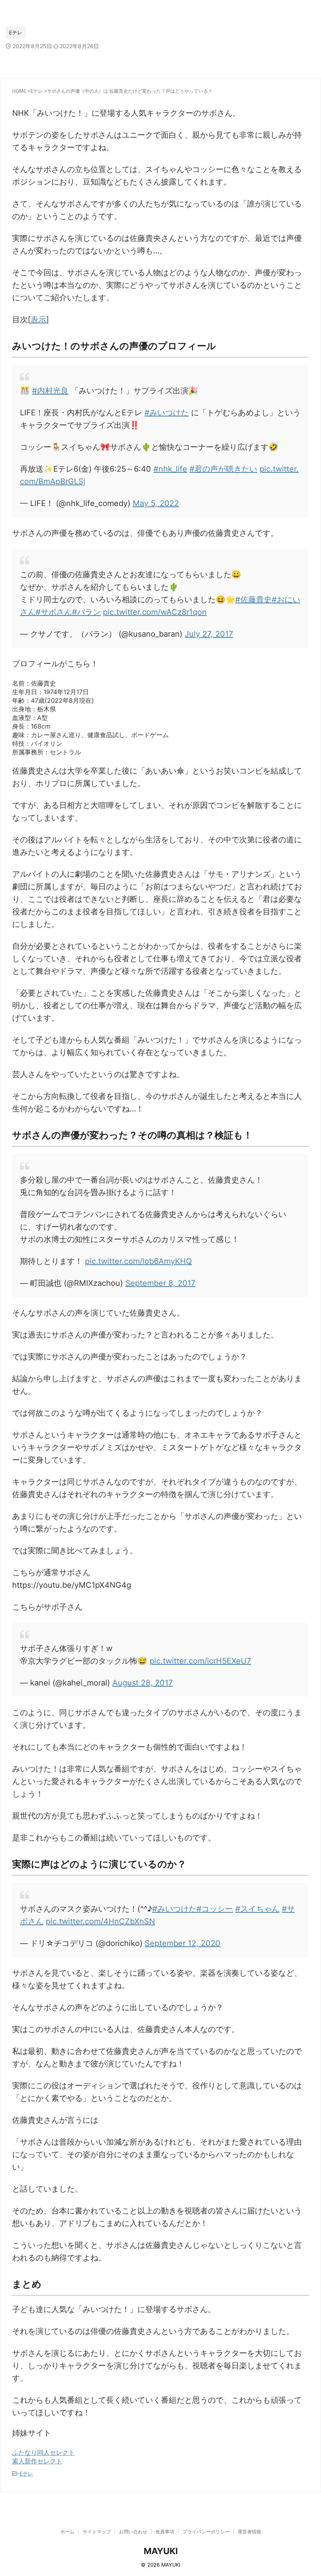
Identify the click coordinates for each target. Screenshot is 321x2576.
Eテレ (26, 2474)
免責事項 (165, 2532)
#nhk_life (170, 469)
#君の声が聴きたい (223, 469)
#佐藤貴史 (253, 600)
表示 (38, 320)
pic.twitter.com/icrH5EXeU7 (200, 1661)
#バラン (86, 612)
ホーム (67, 2532)
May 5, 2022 (156, 503)
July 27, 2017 (209, 634)
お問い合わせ (133, 2532)
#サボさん (54, 612)
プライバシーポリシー (206, 2532)
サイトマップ (97, 2532)
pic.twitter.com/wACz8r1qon (155, 612)
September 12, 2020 (183, 1943)
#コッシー (215, 1909)
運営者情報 (249, 2532)
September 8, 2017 (160, 1283)
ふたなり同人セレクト (43, 2452)
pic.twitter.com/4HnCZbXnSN (100, 1921)
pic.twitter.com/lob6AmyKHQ (138, 1261)
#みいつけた (167, 413)
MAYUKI (161, 2551)
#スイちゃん (257, 1909)
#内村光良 (50, 391)
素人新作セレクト (37, 2461)
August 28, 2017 (142, 1683)
